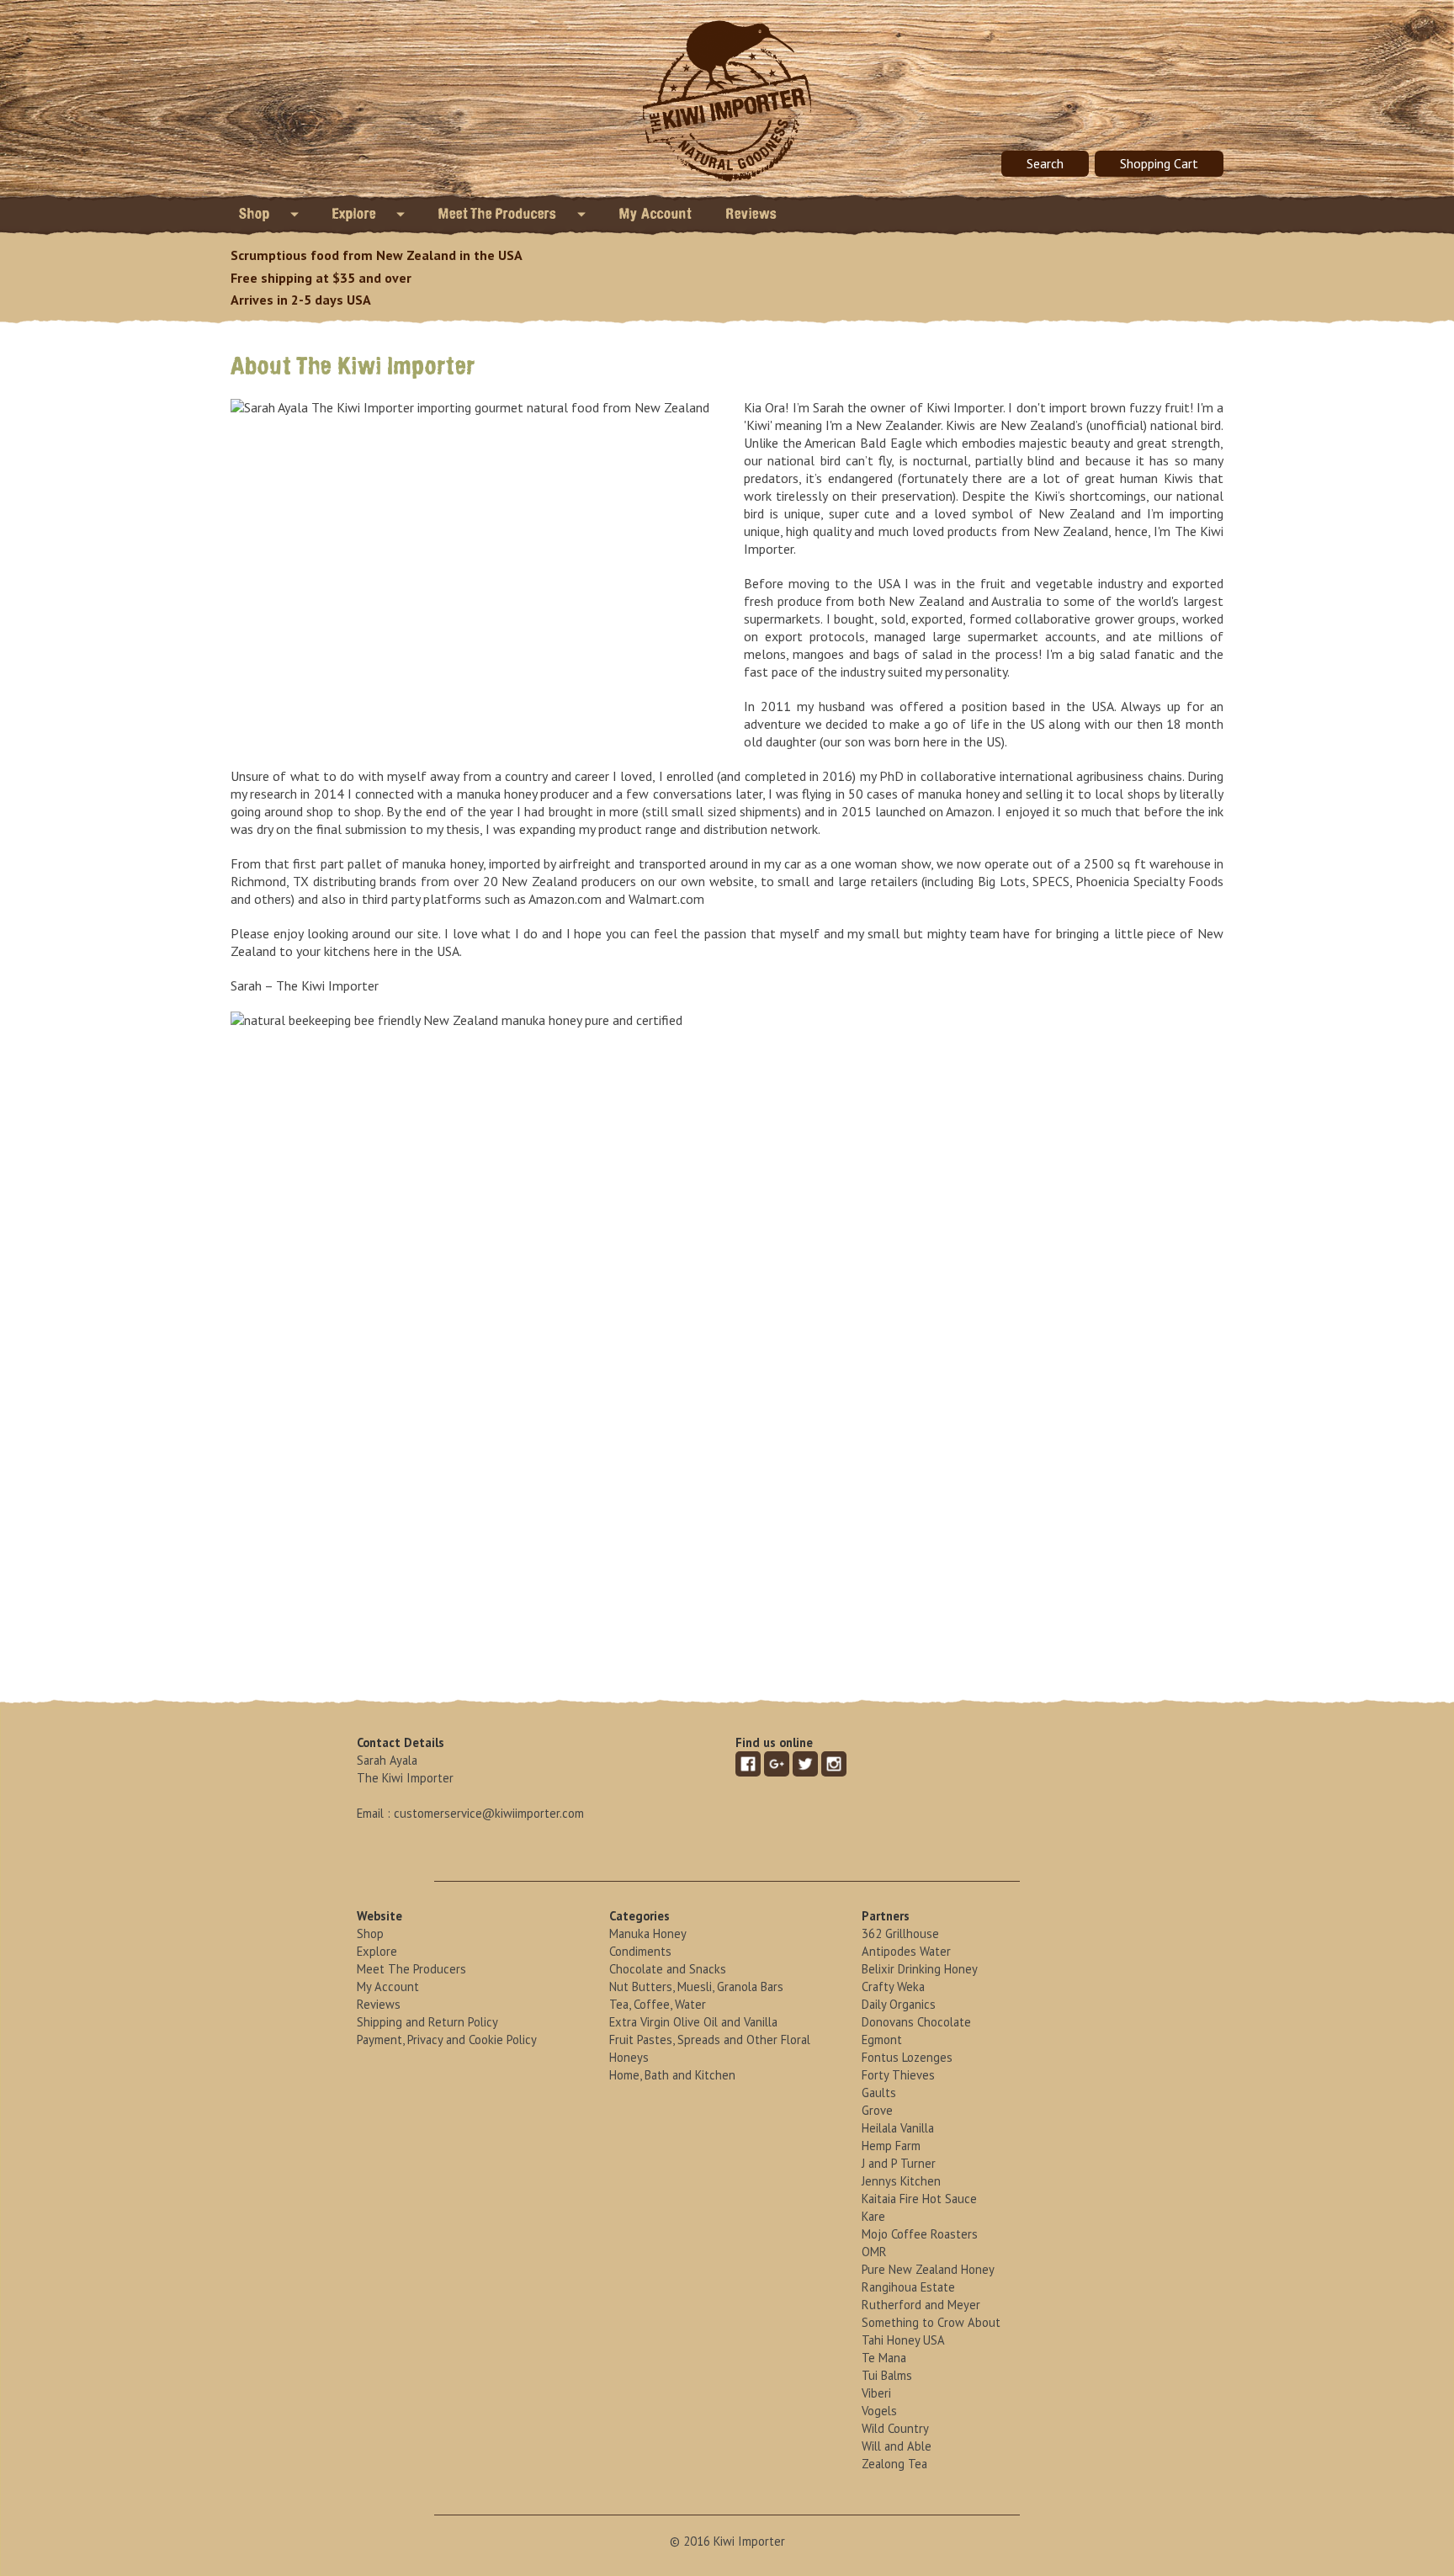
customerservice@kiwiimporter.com (489, 1813)
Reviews (752, 214)
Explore (356, 214)
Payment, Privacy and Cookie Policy (447, 2040)
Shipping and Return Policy (427, 2022)
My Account (656, 214)
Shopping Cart (1159, 163)
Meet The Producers (499, 214)
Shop (256, 214)
